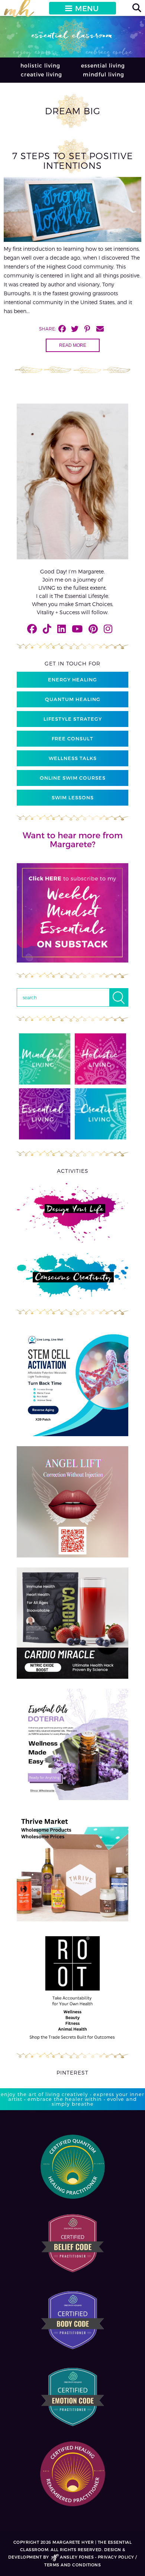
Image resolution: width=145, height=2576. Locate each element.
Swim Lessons (73, 797)
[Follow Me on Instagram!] (108, 629)
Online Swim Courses (73, 778)
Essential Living (103, 65)
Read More (73, 345)
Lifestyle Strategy (73, 719)
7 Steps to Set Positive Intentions (73, 160)
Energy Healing (72, 680)
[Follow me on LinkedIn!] (62, 629)
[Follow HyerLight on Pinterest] (93, 629)
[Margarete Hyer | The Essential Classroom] (19, 11)
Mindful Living (104, 74)
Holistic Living (40, 65)
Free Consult (72, 738)
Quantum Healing (73, 699)
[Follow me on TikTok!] (47, 629)
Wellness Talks (73, 758)
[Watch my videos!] (77, 629)
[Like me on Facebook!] (32, 629)
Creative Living (41, 74)
